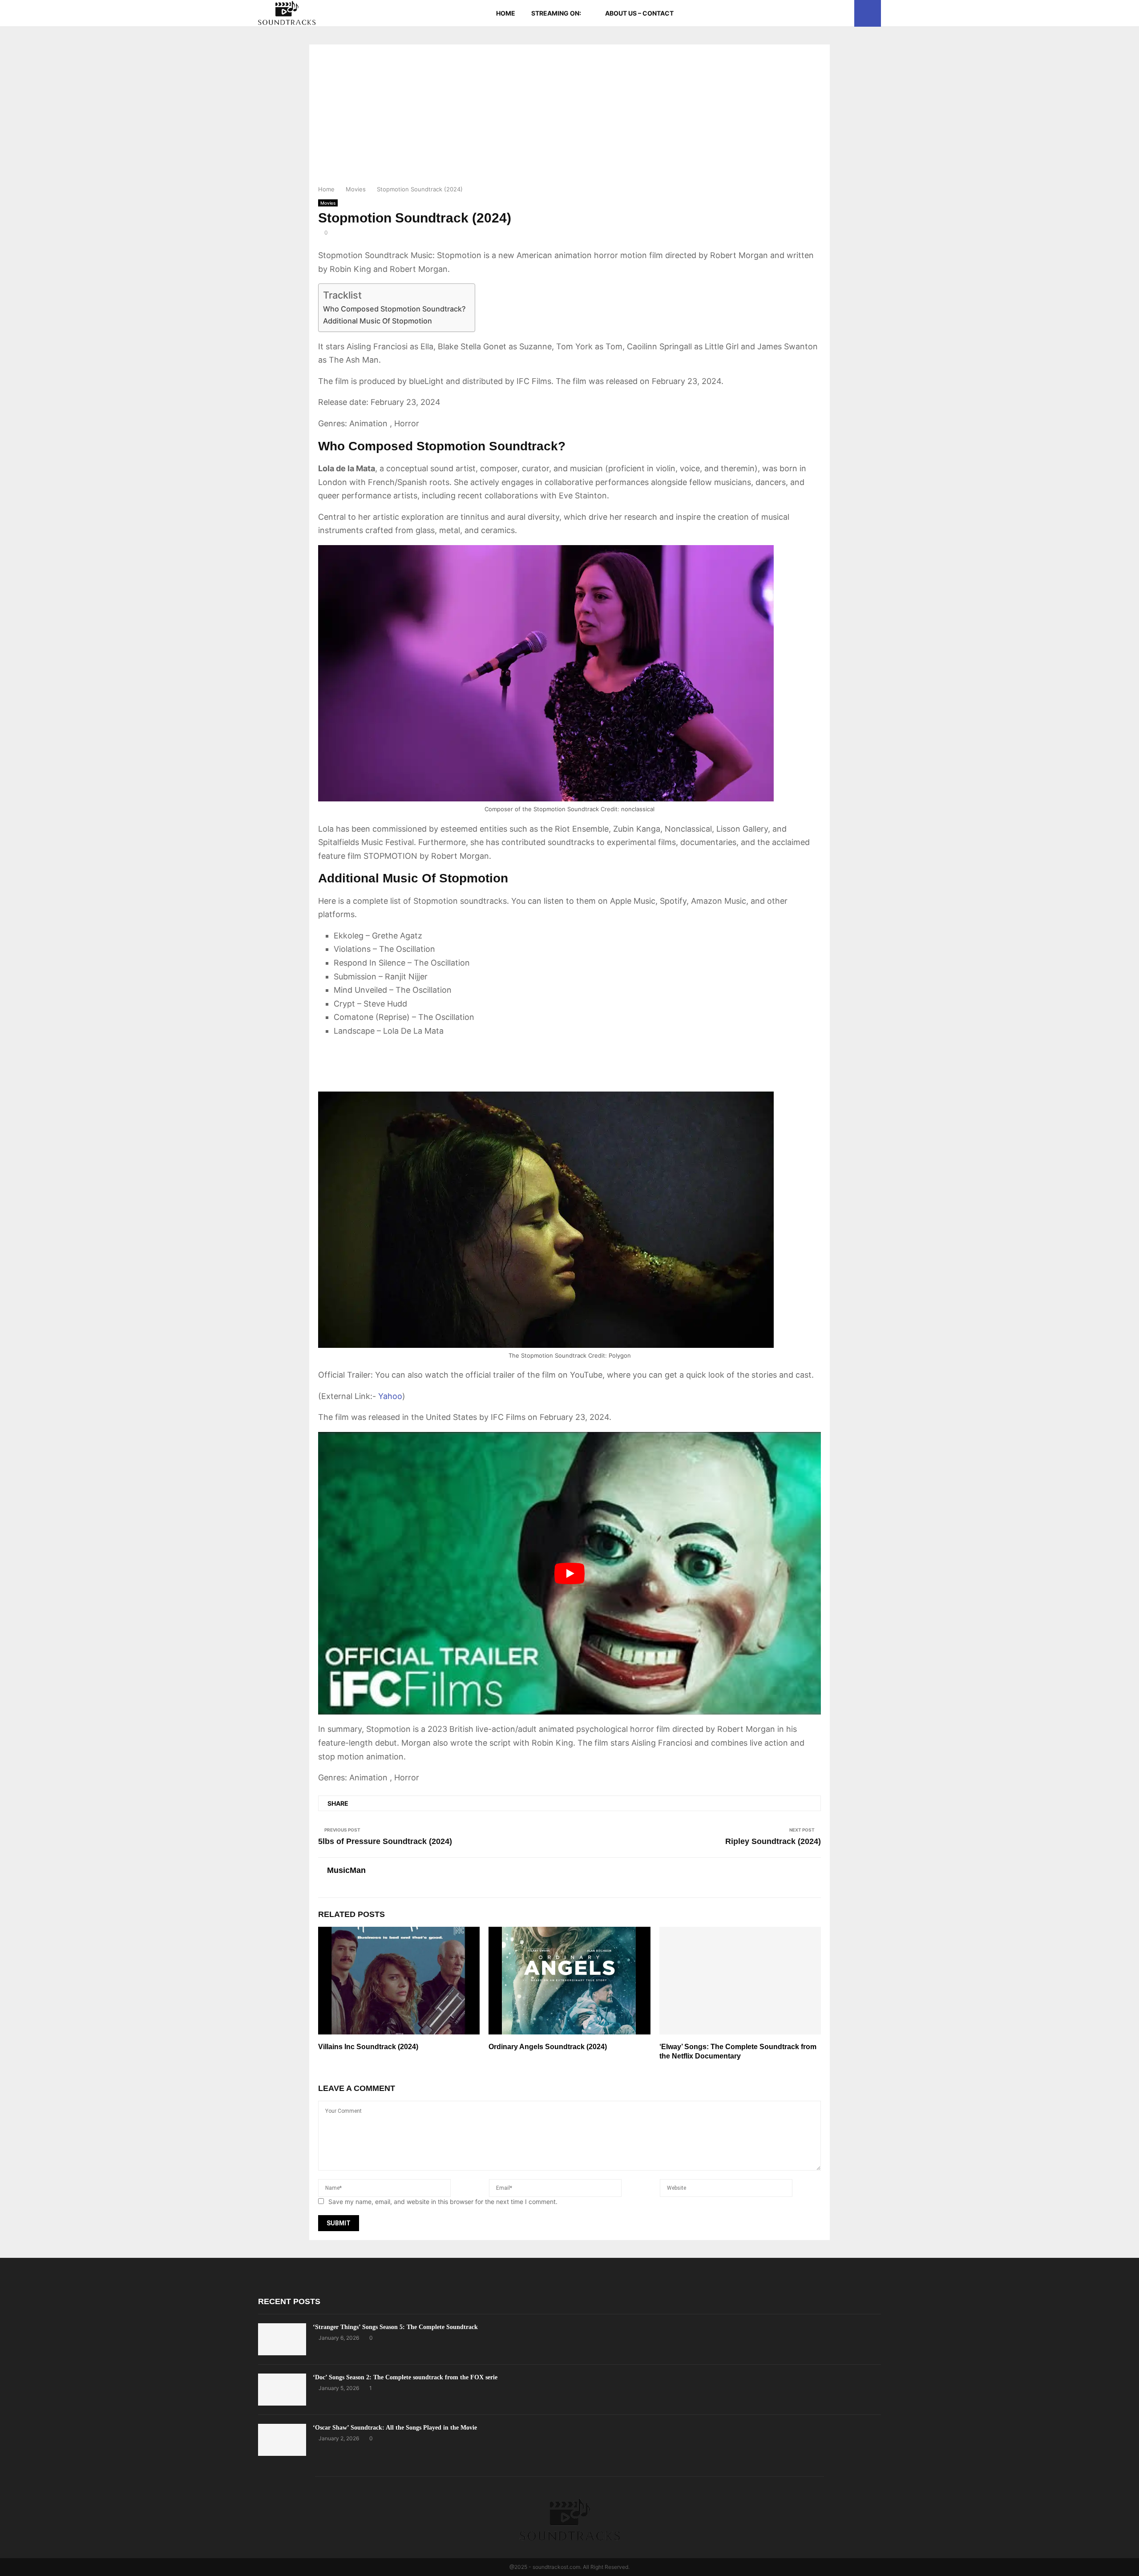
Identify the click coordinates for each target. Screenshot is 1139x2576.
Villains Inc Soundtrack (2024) (368, 2047)
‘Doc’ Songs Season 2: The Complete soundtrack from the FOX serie (405, 2377)
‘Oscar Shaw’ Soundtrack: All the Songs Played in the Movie (395, 2428)
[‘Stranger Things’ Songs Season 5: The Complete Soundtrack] (282, 2339)
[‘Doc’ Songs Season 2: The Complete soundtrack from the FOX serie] (282, 2390)
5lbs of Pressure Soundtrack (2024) (385, 1841)
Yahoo (390, 1396)
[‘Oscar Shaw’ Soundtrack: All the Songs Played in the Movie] (282, 2440)
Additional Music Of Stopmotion (378, 321)
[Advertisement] (569, 117)
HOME (506, 13)
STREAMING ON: (556, 13)
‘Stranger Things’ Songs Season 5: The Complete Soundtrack (395, 2327)
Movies (328, 203)
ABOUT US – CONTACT (639, 13)
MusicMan (346, 1870)
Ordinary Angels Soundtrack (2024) (548, 2047)
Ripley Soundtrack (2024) (773, 1841)
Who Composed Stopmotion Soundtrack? (394, 309)
